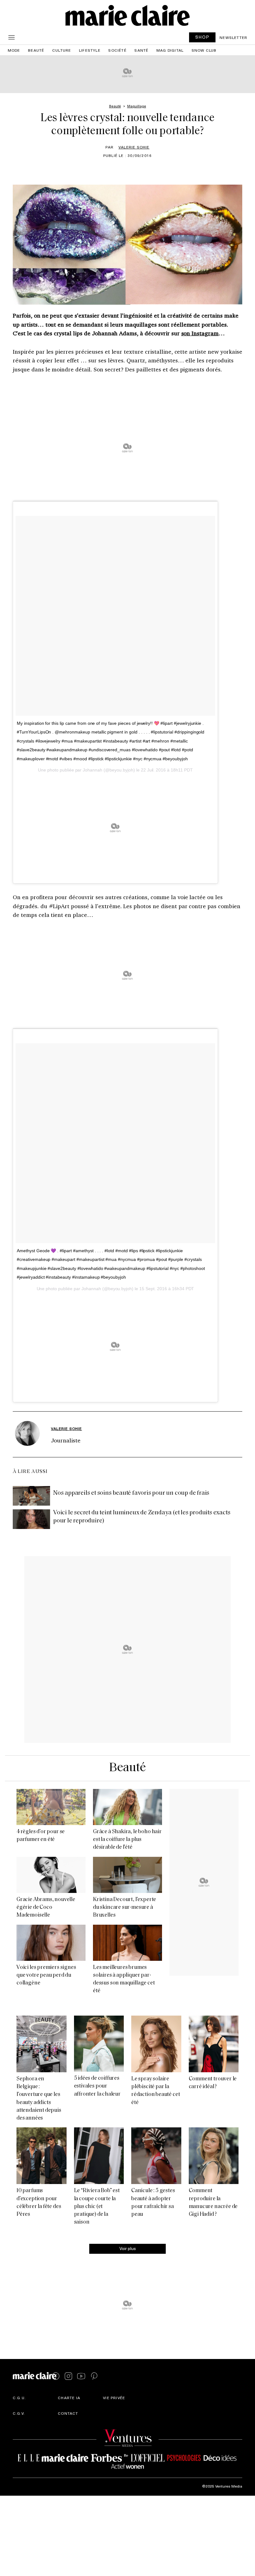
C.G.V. (19, 2413)
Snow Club (204, 50)
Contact (68, 2413)
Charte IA (69, 2398)
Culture (62, 50)
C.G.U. (19, 2398)
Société (117, 50)
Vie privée (114, 2398)
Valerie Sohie (134, 147)
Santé (141, 50)
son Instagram (200, 333)
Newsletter (233, 37)
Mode (14, 50)
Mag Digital (170, 50)
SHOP (202, 37)
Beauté (36, 50)
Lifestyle (90, 50)
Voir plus (128, 2248)
